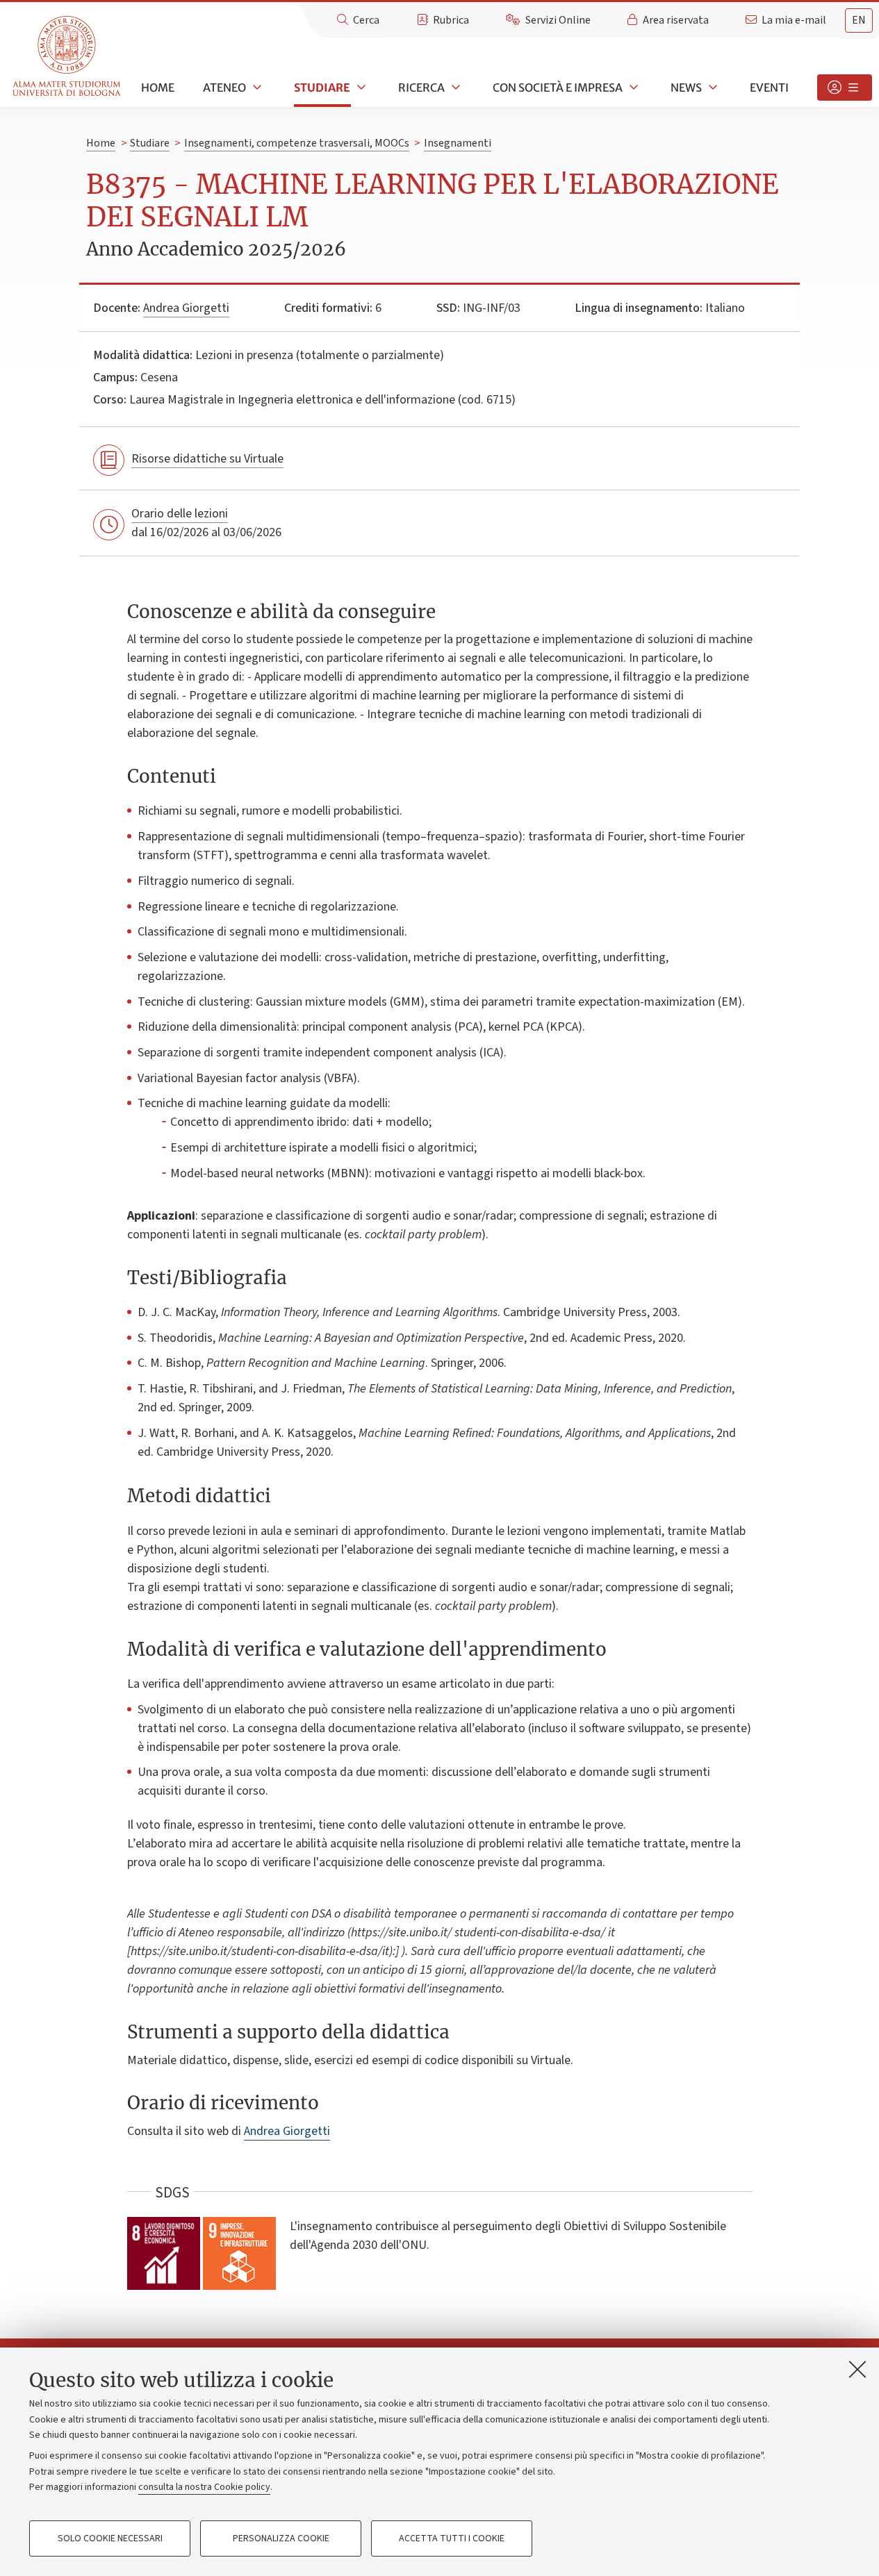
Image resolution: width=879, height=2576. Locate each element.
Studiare (322, 88)
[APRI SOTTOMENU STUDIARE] (360, 88)
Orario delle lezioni (180, 514)
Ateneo (224, 88)
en (859, 20)
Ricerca (421, 88)
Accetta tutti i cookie (452, 2538)
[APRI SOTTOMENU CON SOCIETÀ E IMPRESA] (632, 88)
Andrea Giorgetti (186, 308)
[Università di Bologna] (68, 57)
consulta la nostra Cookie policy (204, 2487)
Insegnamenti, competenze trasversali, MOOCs (297, 143)
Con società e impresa (558, 88)
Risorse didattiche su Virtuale (207, 459)
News (686, 88)
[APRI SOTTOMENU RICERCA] (454, 88)
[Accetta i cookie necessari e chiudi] (857, 2369)
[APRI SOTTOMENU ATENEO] (256, 88)
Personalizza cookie (281, 2538)
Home (158, 88)
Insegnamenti (458, 143)
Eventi (769, 88)
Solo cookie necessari (110, 2538)
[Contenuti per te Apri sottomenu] (845, 88)
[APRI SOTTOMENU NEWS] (712, 88)
